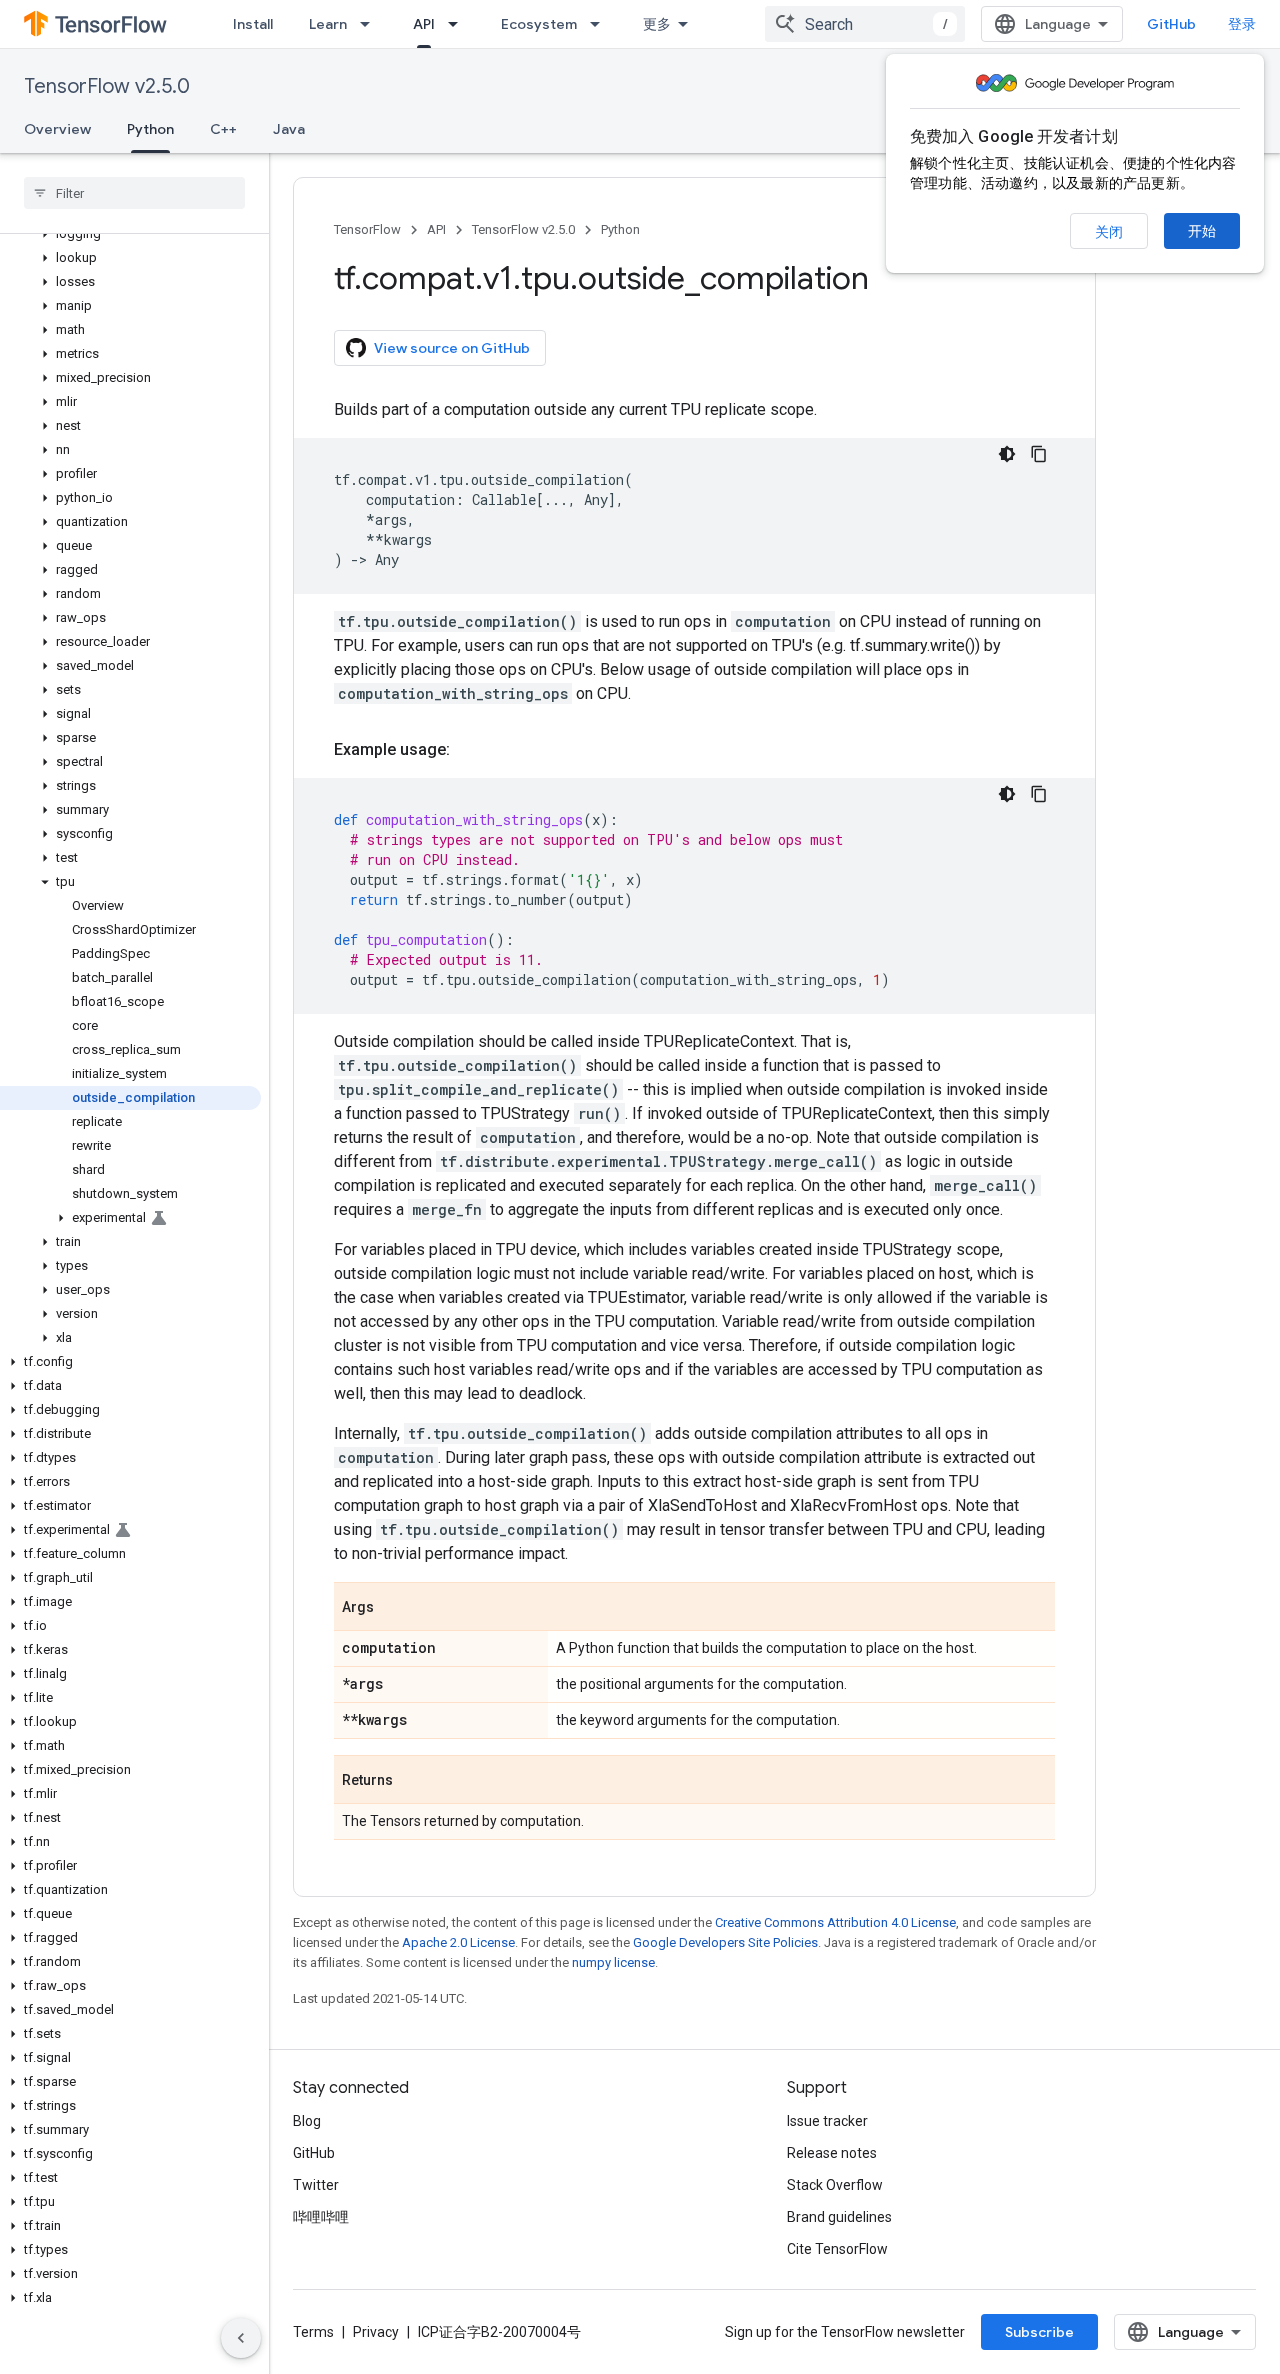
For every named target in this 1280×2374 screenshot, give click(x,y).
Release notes (832, 2153)
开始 (1202, 231)
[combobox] (865, 24)
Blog (307, 2121)
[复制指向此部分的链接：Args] (394, 1608)
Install (253, 24)
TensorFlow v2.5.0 (107, 86)
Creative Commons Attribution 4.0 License (835, 1922)
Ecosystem (539, 24)
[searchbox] (134, 193)
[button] (130, 234)
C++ (223, 129)
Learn (328, 24)
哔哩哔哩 (321, 2217)
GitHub (1171, 24)
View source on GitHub (452, 348)
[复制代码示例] (1039, 454)
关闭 (1109, 232)
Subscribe (1039, 2332)
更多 (657, 24)
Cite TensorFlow (837, 2249)
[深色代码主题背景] (1007, 454)
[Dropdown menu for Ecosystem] (601, 24)
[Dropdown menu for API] (459, 24)
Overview (57, 129)
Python (150, 129)
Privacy (376, 2332)
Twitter (316, 2185)
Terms (313, 2332)
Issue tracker (827, 2121)
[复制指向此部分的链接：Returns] (413, 1781)
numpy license (613, 1962)
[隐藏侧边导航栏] (241, 2338)
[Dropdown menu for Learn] (371, 24)
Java (289, 129)
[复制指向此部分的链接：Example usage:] (470, 750)
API (424, 24)
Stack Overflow (835, 2185)
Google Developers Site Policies (725, 1942)
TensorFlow (367, 229)
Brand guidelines (839, 2217)
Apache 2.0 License (458, 1942)
